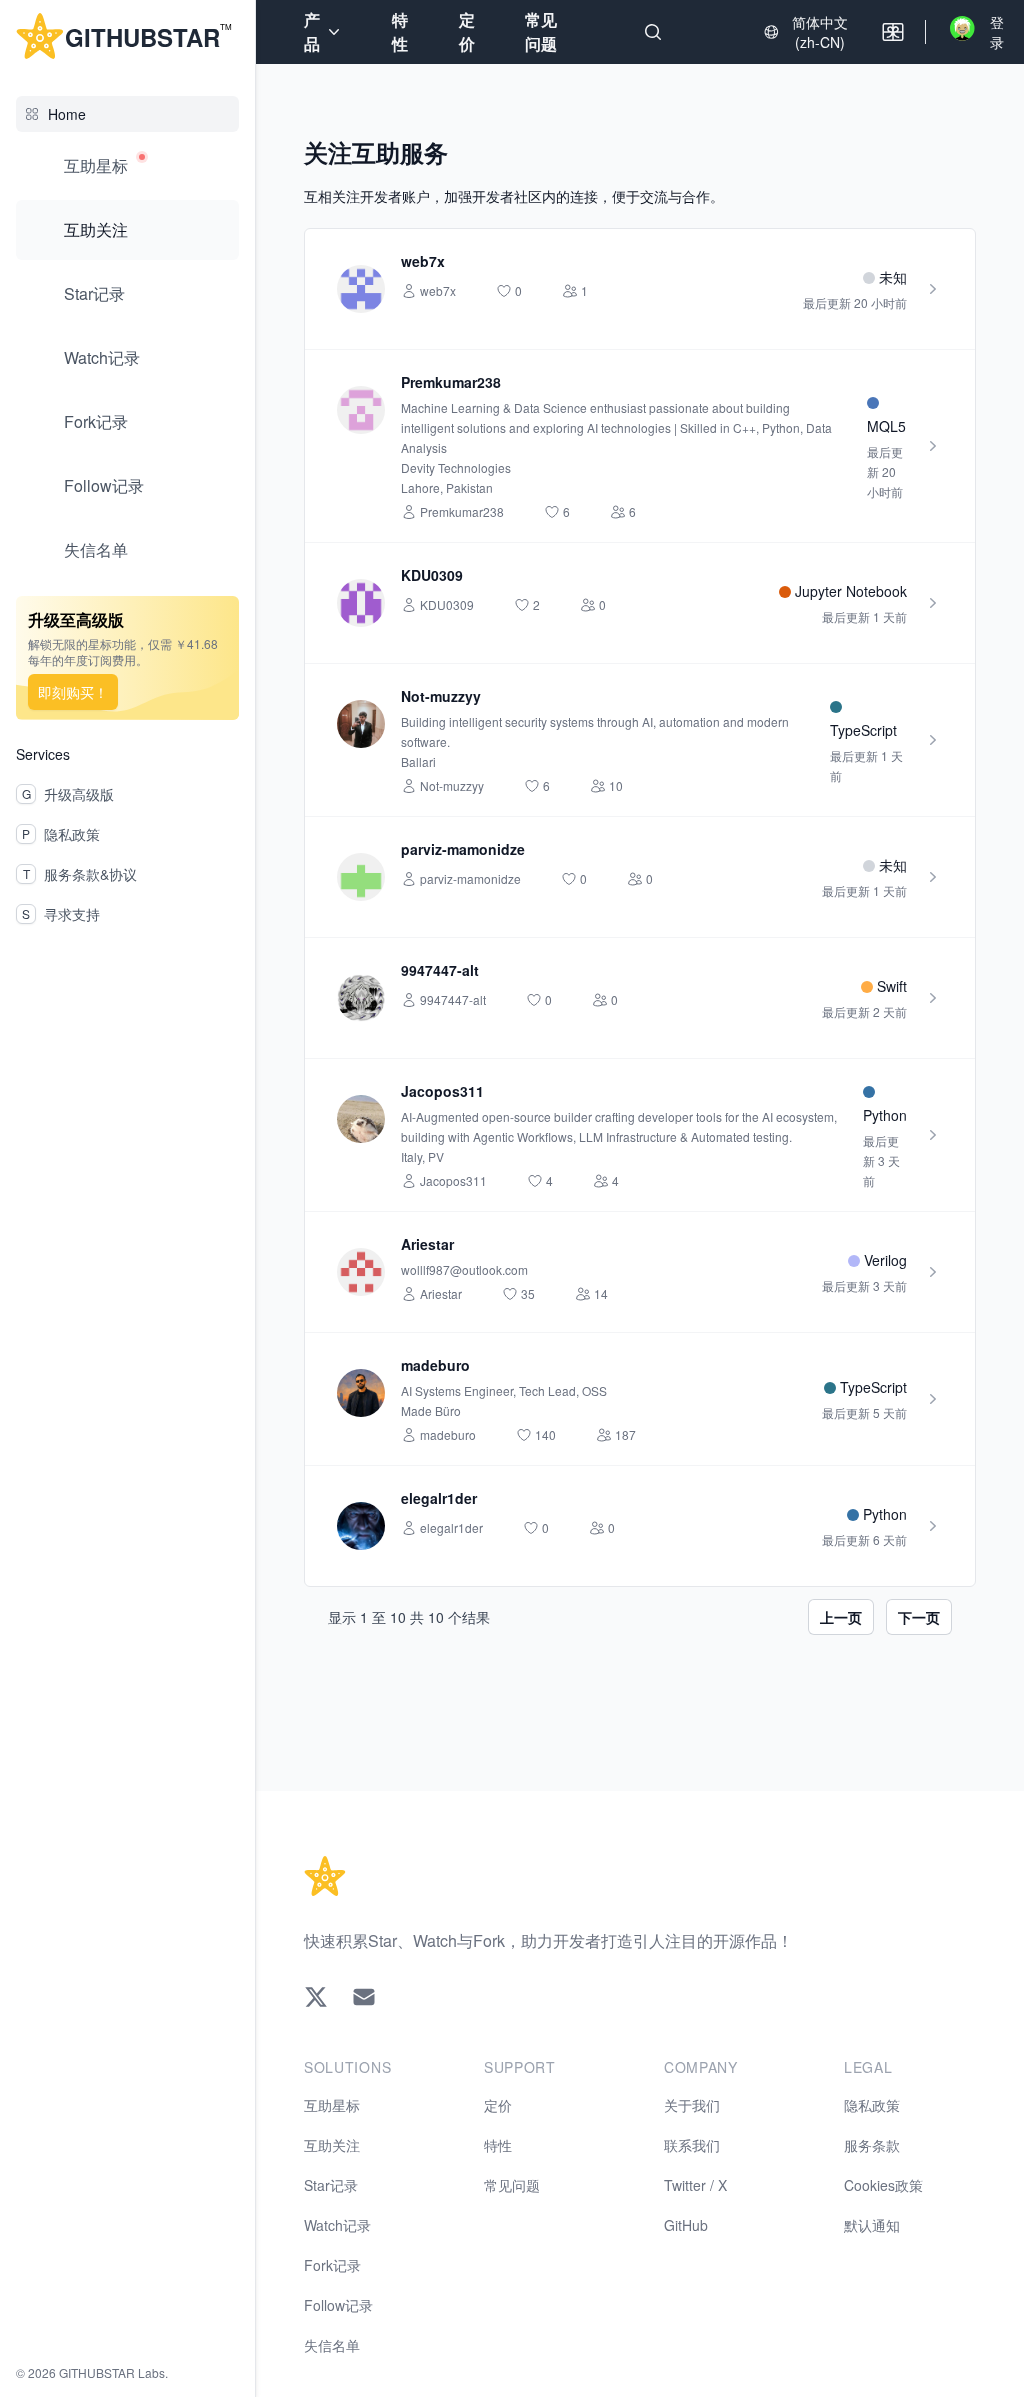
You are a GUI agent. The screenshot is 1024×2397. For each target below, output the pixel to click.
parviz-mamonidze (463, 849)
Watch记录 (102, 357)
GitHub (686, 2225)
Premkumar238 (451, 382)
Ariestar (427, 1244)
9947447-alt (440, 970)
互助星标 (96, 165)
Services (43, 754)
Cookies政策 (883, 2185)
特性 (400, 31)
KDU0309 (432, 575)
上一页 (841, 1617)
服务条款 (872, 2145)
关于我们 (692, 2105)
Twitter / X (695, 2185)
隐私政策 (872, 2105)
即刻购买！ (73, 692)
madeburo (435, 1365)
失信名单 (96, 549)
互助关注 (96, 229)
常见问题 (541, 31)
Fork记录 (96, 421)
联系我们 (692, 2145)
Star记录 (94, 293)
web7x (423, 261)
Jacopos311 (442, 1091)
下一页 (919, 1617)
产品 (312, 31)
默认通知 (872, 2225)
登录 (997, 32)
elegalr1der (439, 1498)
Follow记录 (104, 485)
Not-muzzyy (441, 696)
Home (67, 114)
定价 (467, 31)
